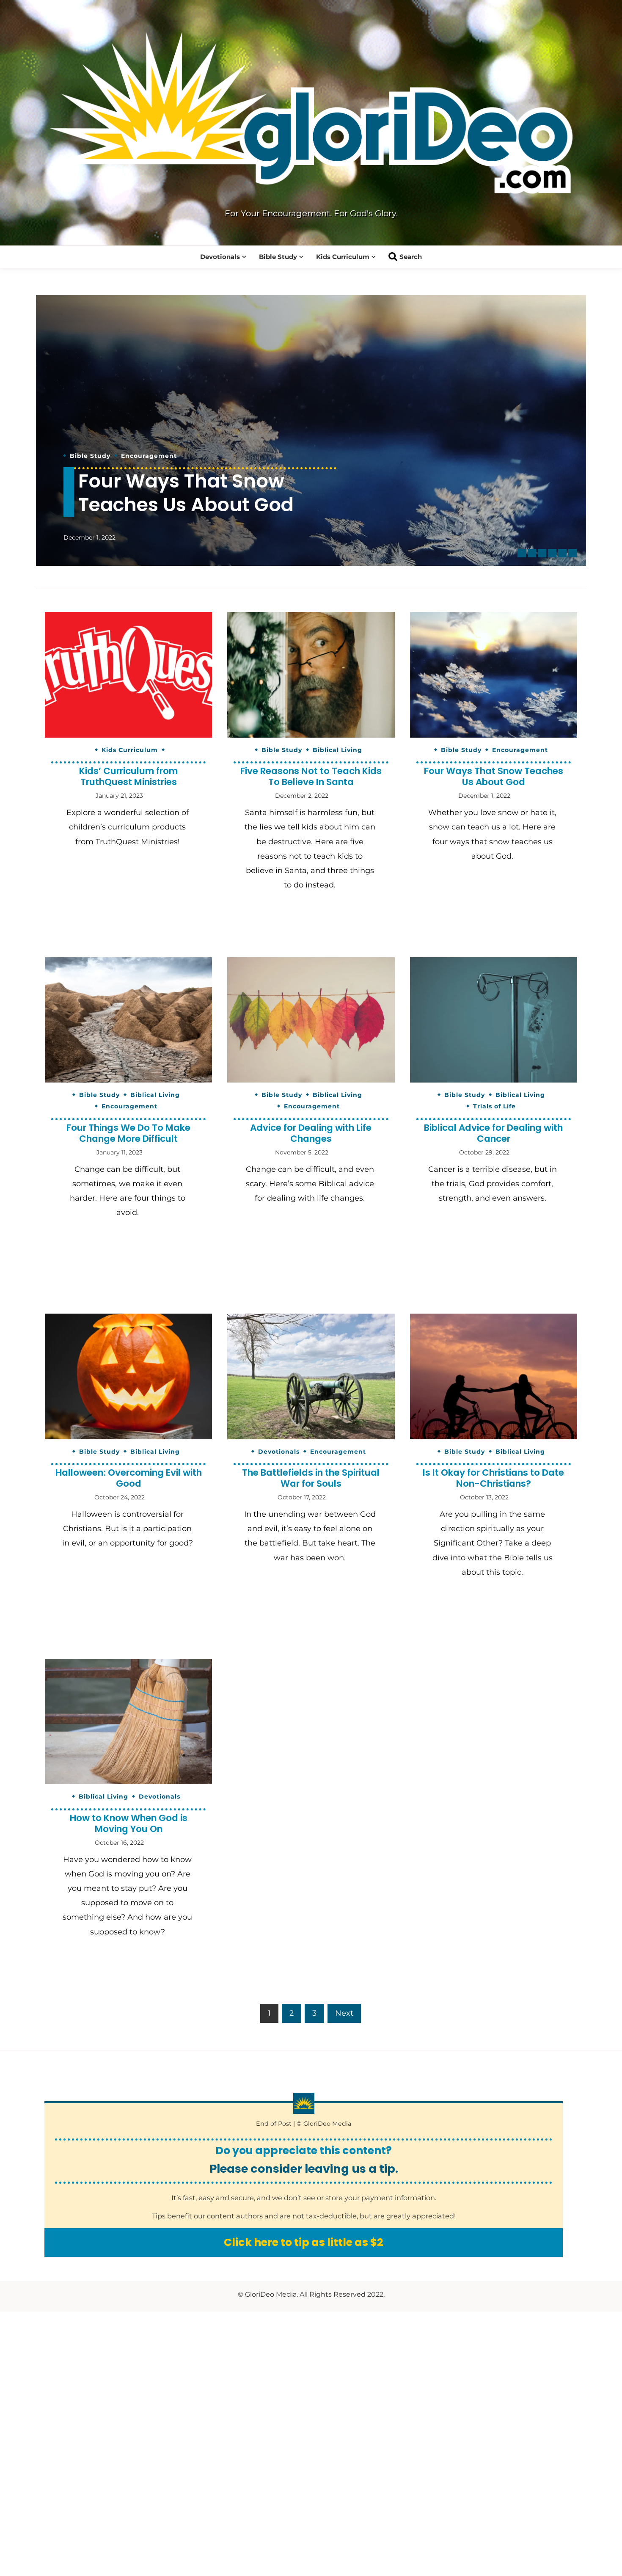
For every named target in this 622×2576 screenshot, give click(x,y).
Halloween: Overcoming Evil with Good (129, 1478)
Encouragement (209, 432)
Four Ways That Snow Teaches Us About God (494, 776)
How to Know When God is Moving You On (129, 1823)
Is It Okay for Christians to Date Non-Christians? (493, 1478)
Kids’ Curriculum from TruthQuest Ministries (128, 776)
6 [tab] (572, 553)
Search (411, 257)
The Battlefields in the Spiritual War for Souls (311, 1478)
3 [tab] (542, 553)
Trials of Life (494, 1106)
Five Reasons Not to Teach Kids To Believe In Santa (311, 776)
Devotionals (220, 257)
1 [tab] (522, 553)
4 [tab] (552, 553)
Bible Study (278, 257)
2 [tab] (532, 553)
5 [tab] (562, 553)
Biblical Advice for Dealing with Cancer (493, 1133)
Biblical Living (146, 432)
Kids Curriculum (343, 257)
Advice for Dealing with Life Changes (311, 1133)
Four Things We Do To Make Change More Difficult (181, 481)
